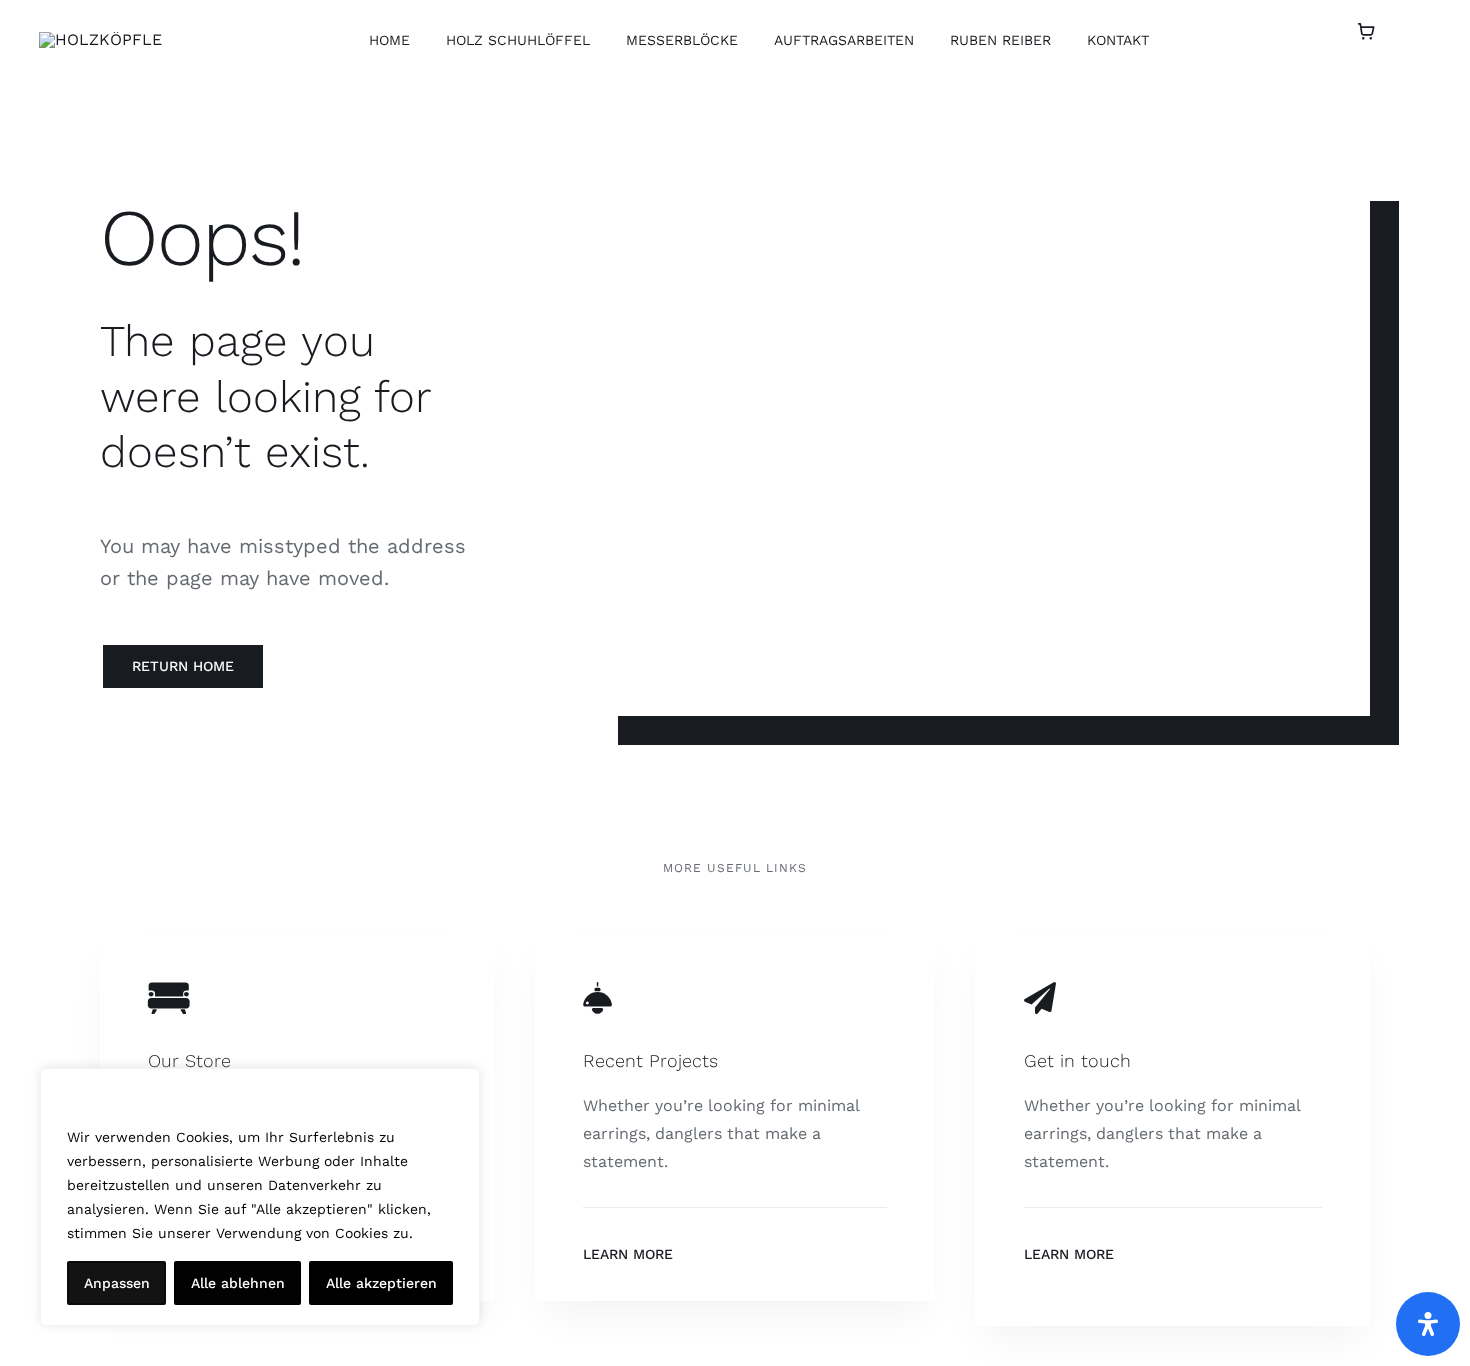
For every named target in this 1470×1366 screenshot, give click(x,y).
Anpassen (117, 1283)
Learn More (628, 1254)
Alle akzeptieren (381, 1283)
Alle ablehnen (238, 1283)
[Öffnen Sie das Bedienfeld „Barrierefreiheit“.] (1428, 1324)
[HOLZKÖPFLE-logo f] (100, 39)
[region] (260, 1197)
